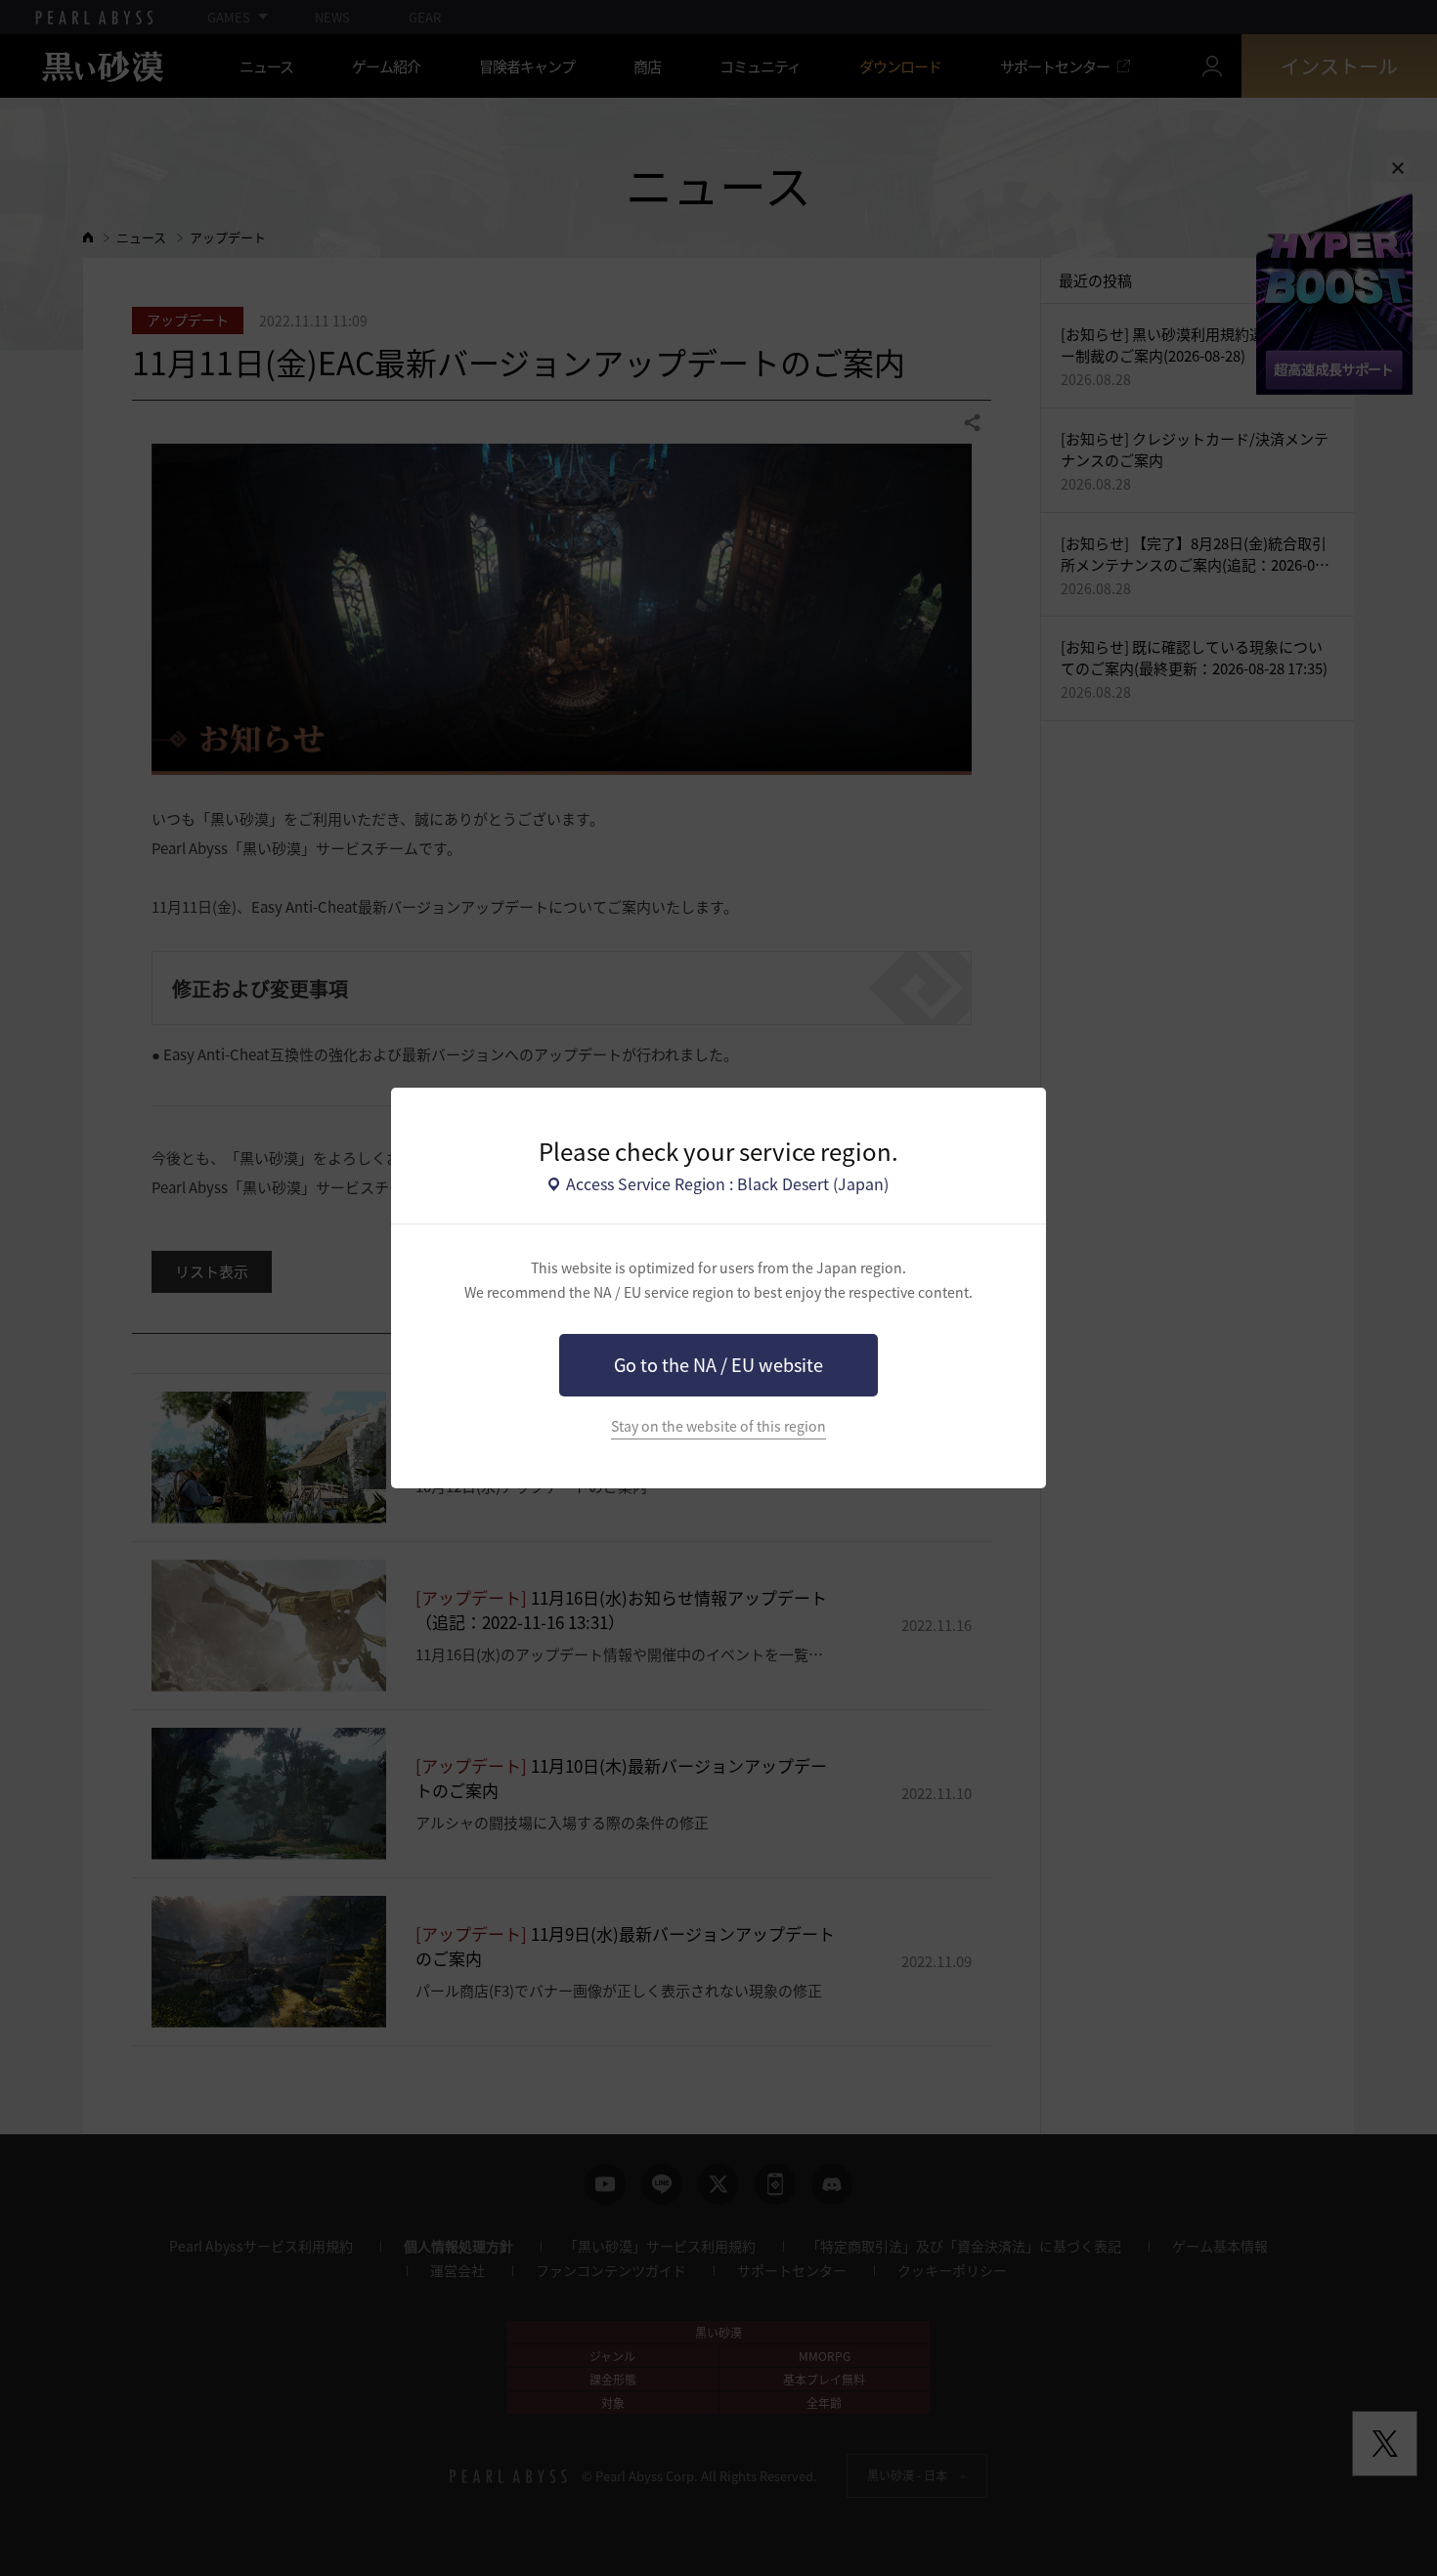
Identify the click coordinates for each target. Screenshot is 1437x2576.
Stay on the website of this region (718, 1426)
